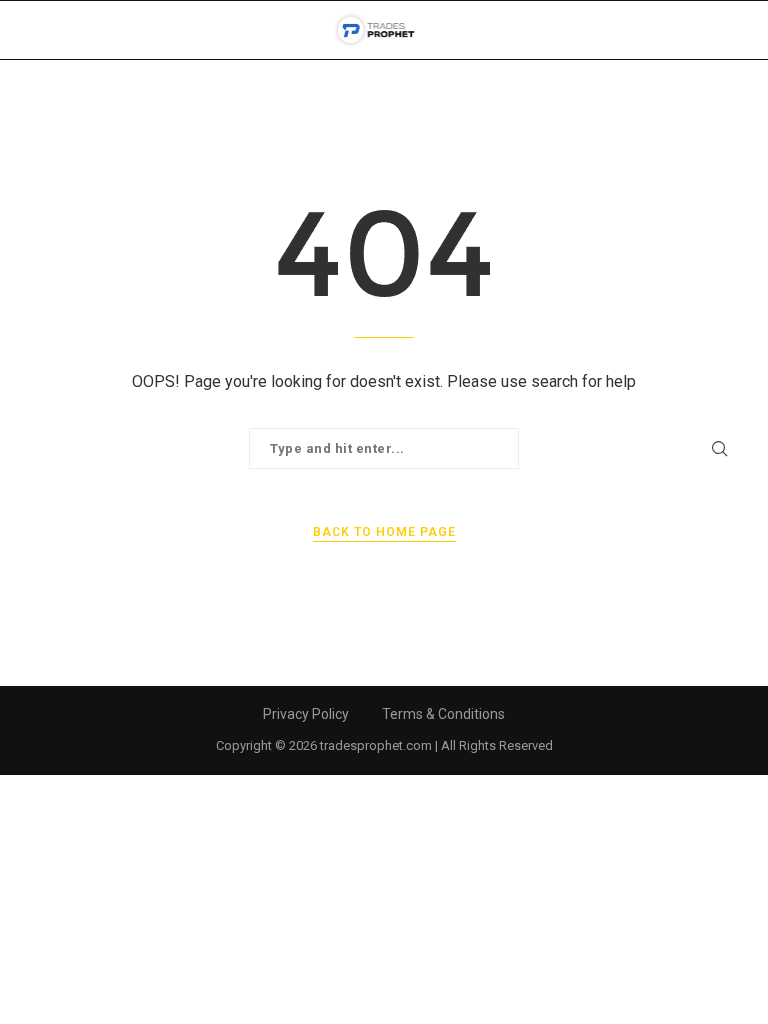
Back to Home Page (384, 532)
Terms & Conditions (443, 714)
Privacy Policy (306, 714)
